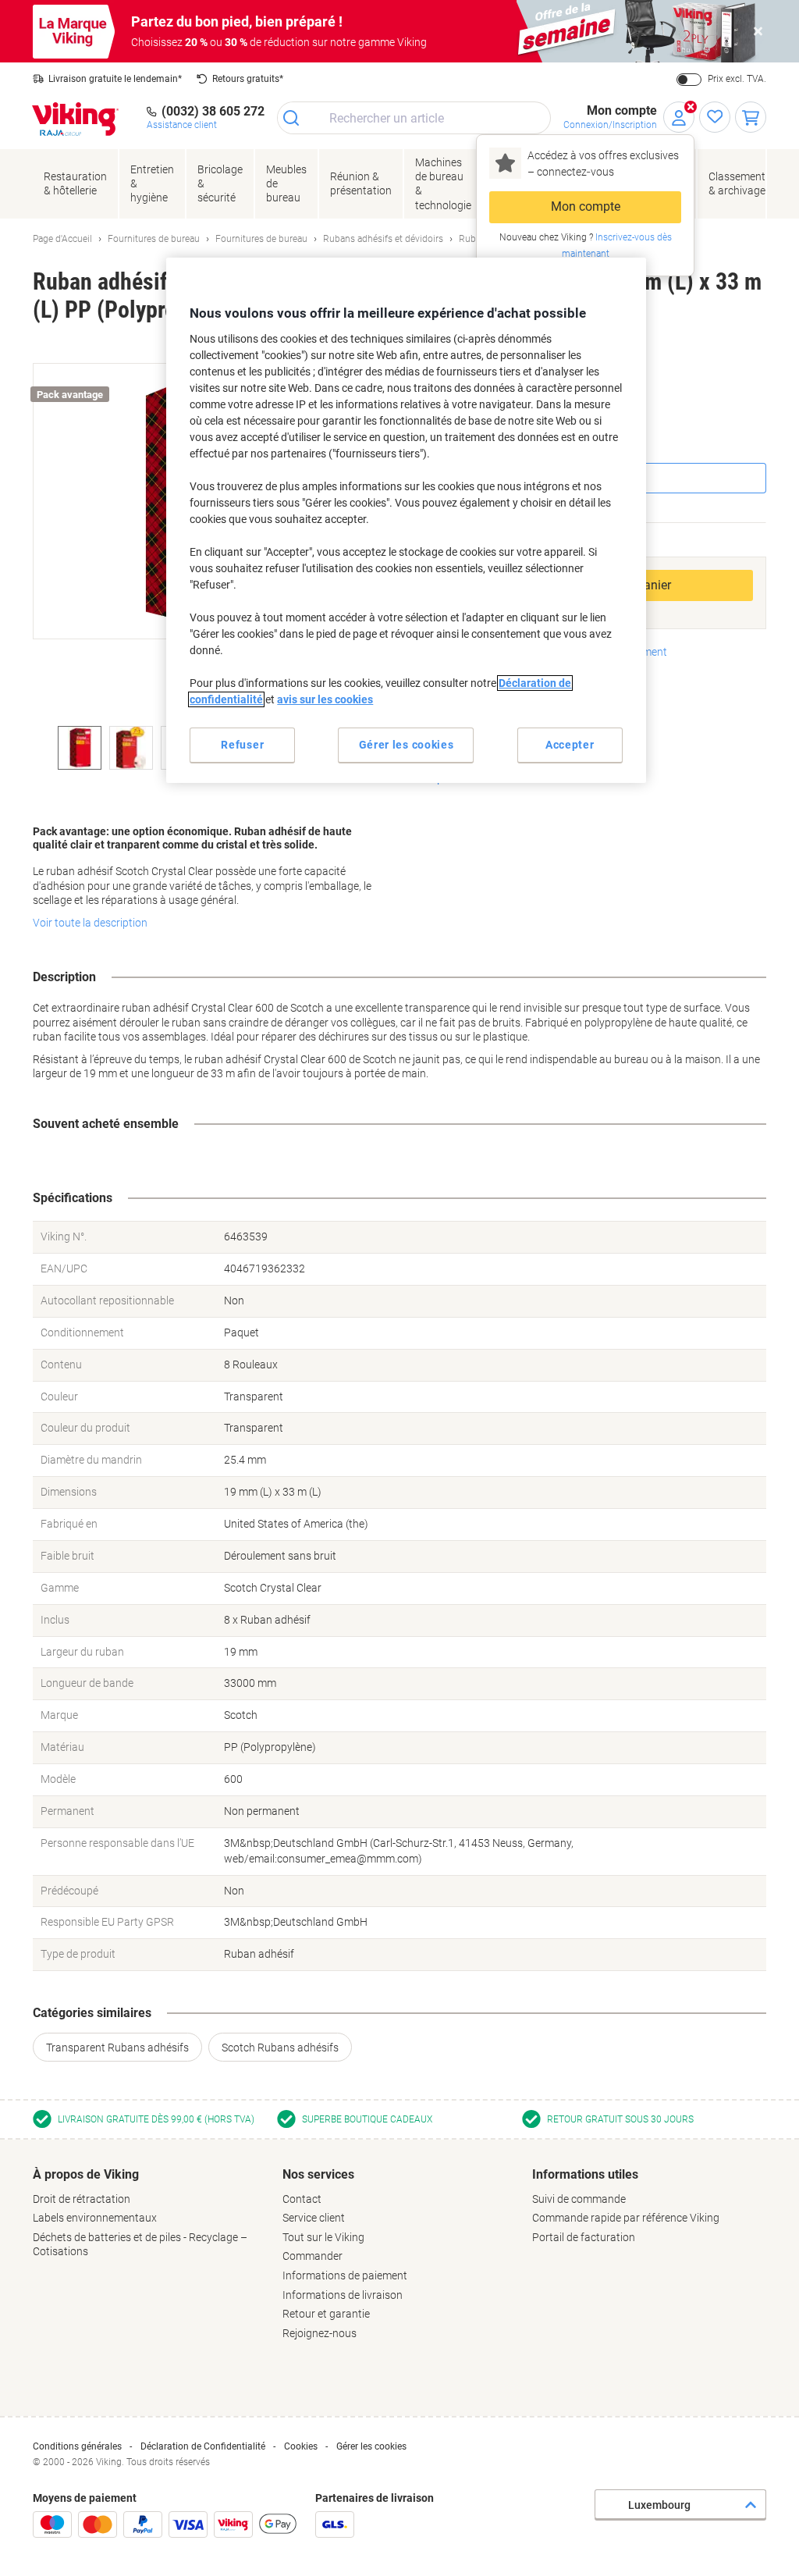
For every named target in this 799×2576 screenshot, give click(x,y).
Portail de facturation (584, 2237)
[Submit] (296, 118)
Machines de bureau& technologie (443, 184)
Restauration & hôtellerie (75, 183)
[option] (80, 748)
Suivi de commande (579, 2199)
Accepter (570, 745)
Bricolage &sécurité (220, 183)
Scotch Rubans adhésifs (280, 2048)
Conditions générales (77, 2446)
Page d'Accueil (62, 239)
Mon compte (586, 206)
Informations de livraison (343, 2295)
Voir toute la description (90, 923)
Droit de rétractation (82, 2199)
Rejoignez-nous (320, 2333)
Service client (314, 2218)
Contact (302, 2199)
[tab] (150, 2213)
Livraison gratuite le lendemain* (115, 79)
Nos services (318, 2174)
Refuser (242, 745)
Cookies (301, 2446)
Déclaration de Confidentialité (203, 2446)
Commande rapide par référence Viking (626, 2218)
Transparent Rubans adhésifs (117, 2048)
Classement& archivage (737, 183)
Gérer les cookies (371, 2446)
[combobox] (414, 118)
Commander (312, 2256)
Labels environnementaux (95, 2218)
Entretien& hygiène (152, 183)
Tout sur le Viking (323, 2237)
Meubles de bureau (286, 183)
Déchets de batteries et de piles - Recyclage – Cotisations (140, 2245)
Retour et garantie (326, 2314)
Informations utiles (585, 2174)
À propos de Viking (86, 2174)
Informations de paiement (345, 2275)
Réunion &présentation (361, 183)
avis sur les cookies (325, 699)
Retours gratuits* (248, 79)
